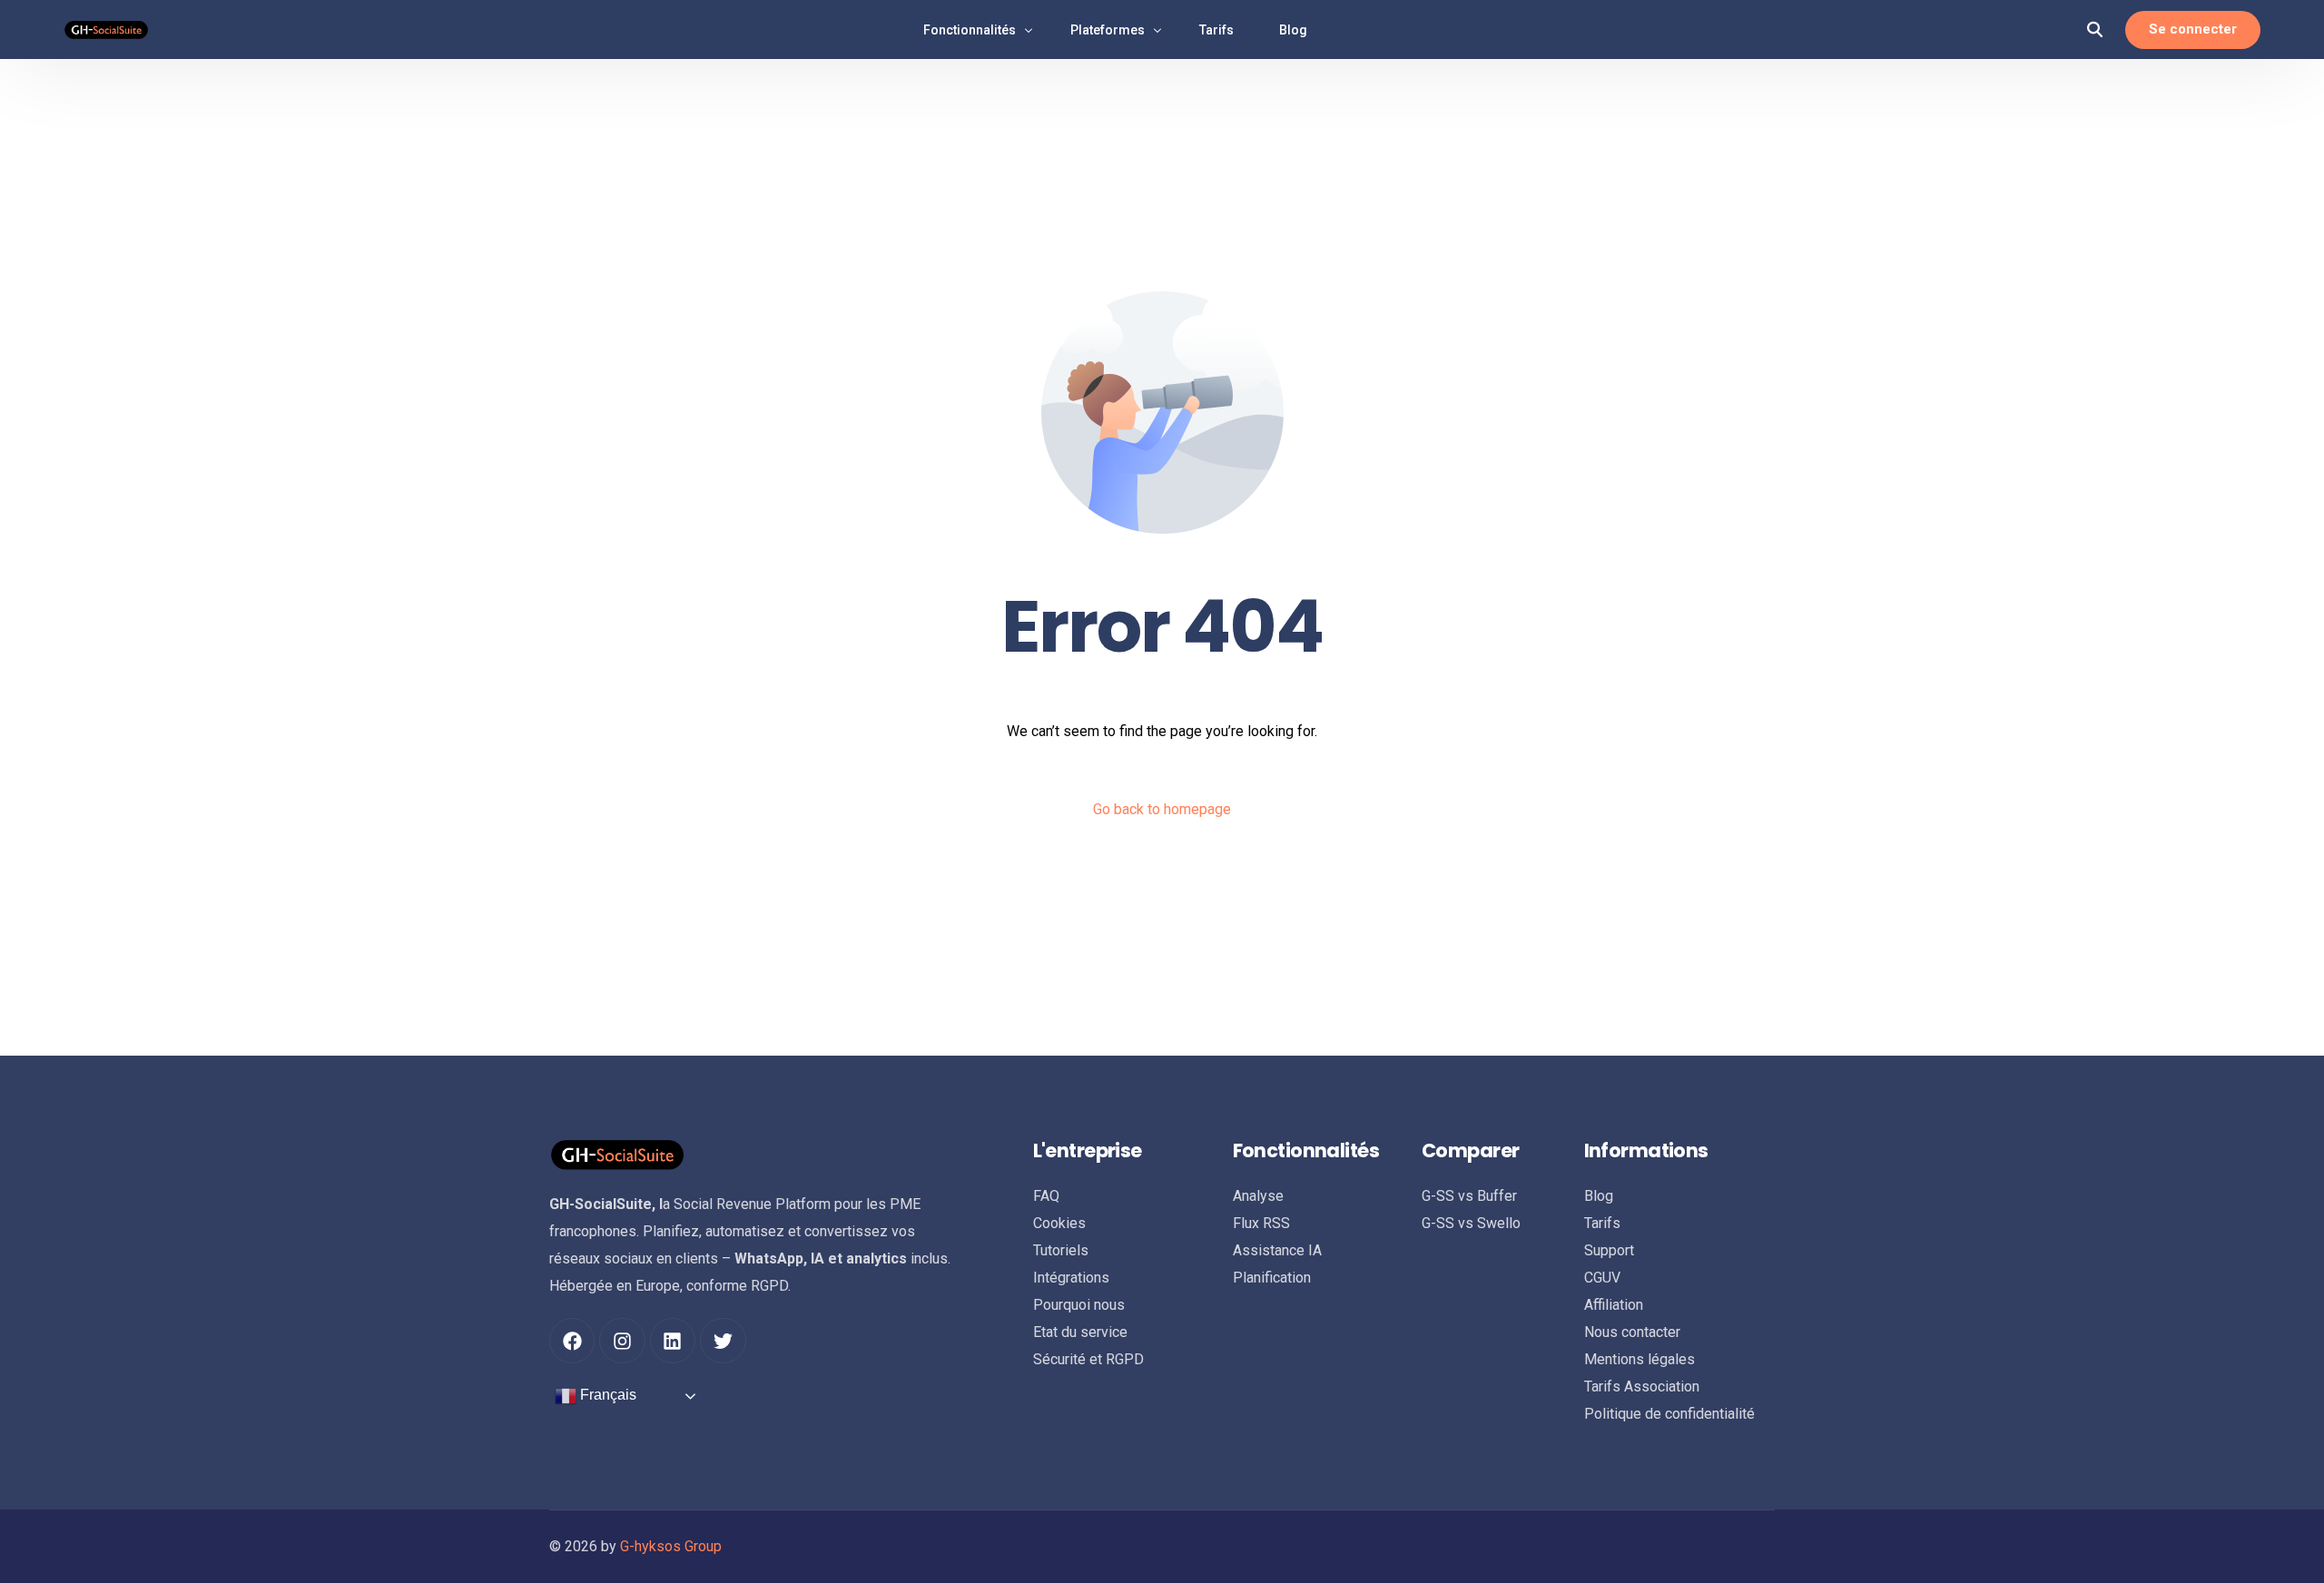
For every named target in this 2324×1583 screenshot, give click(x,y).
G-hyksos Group (671, 1546)
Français (606, 1396)
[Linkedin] (673, 1341)
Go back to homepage (1162, 809)
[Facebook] (572, 1341)
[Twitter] (723, 1341)
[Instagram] (622, 1341)
